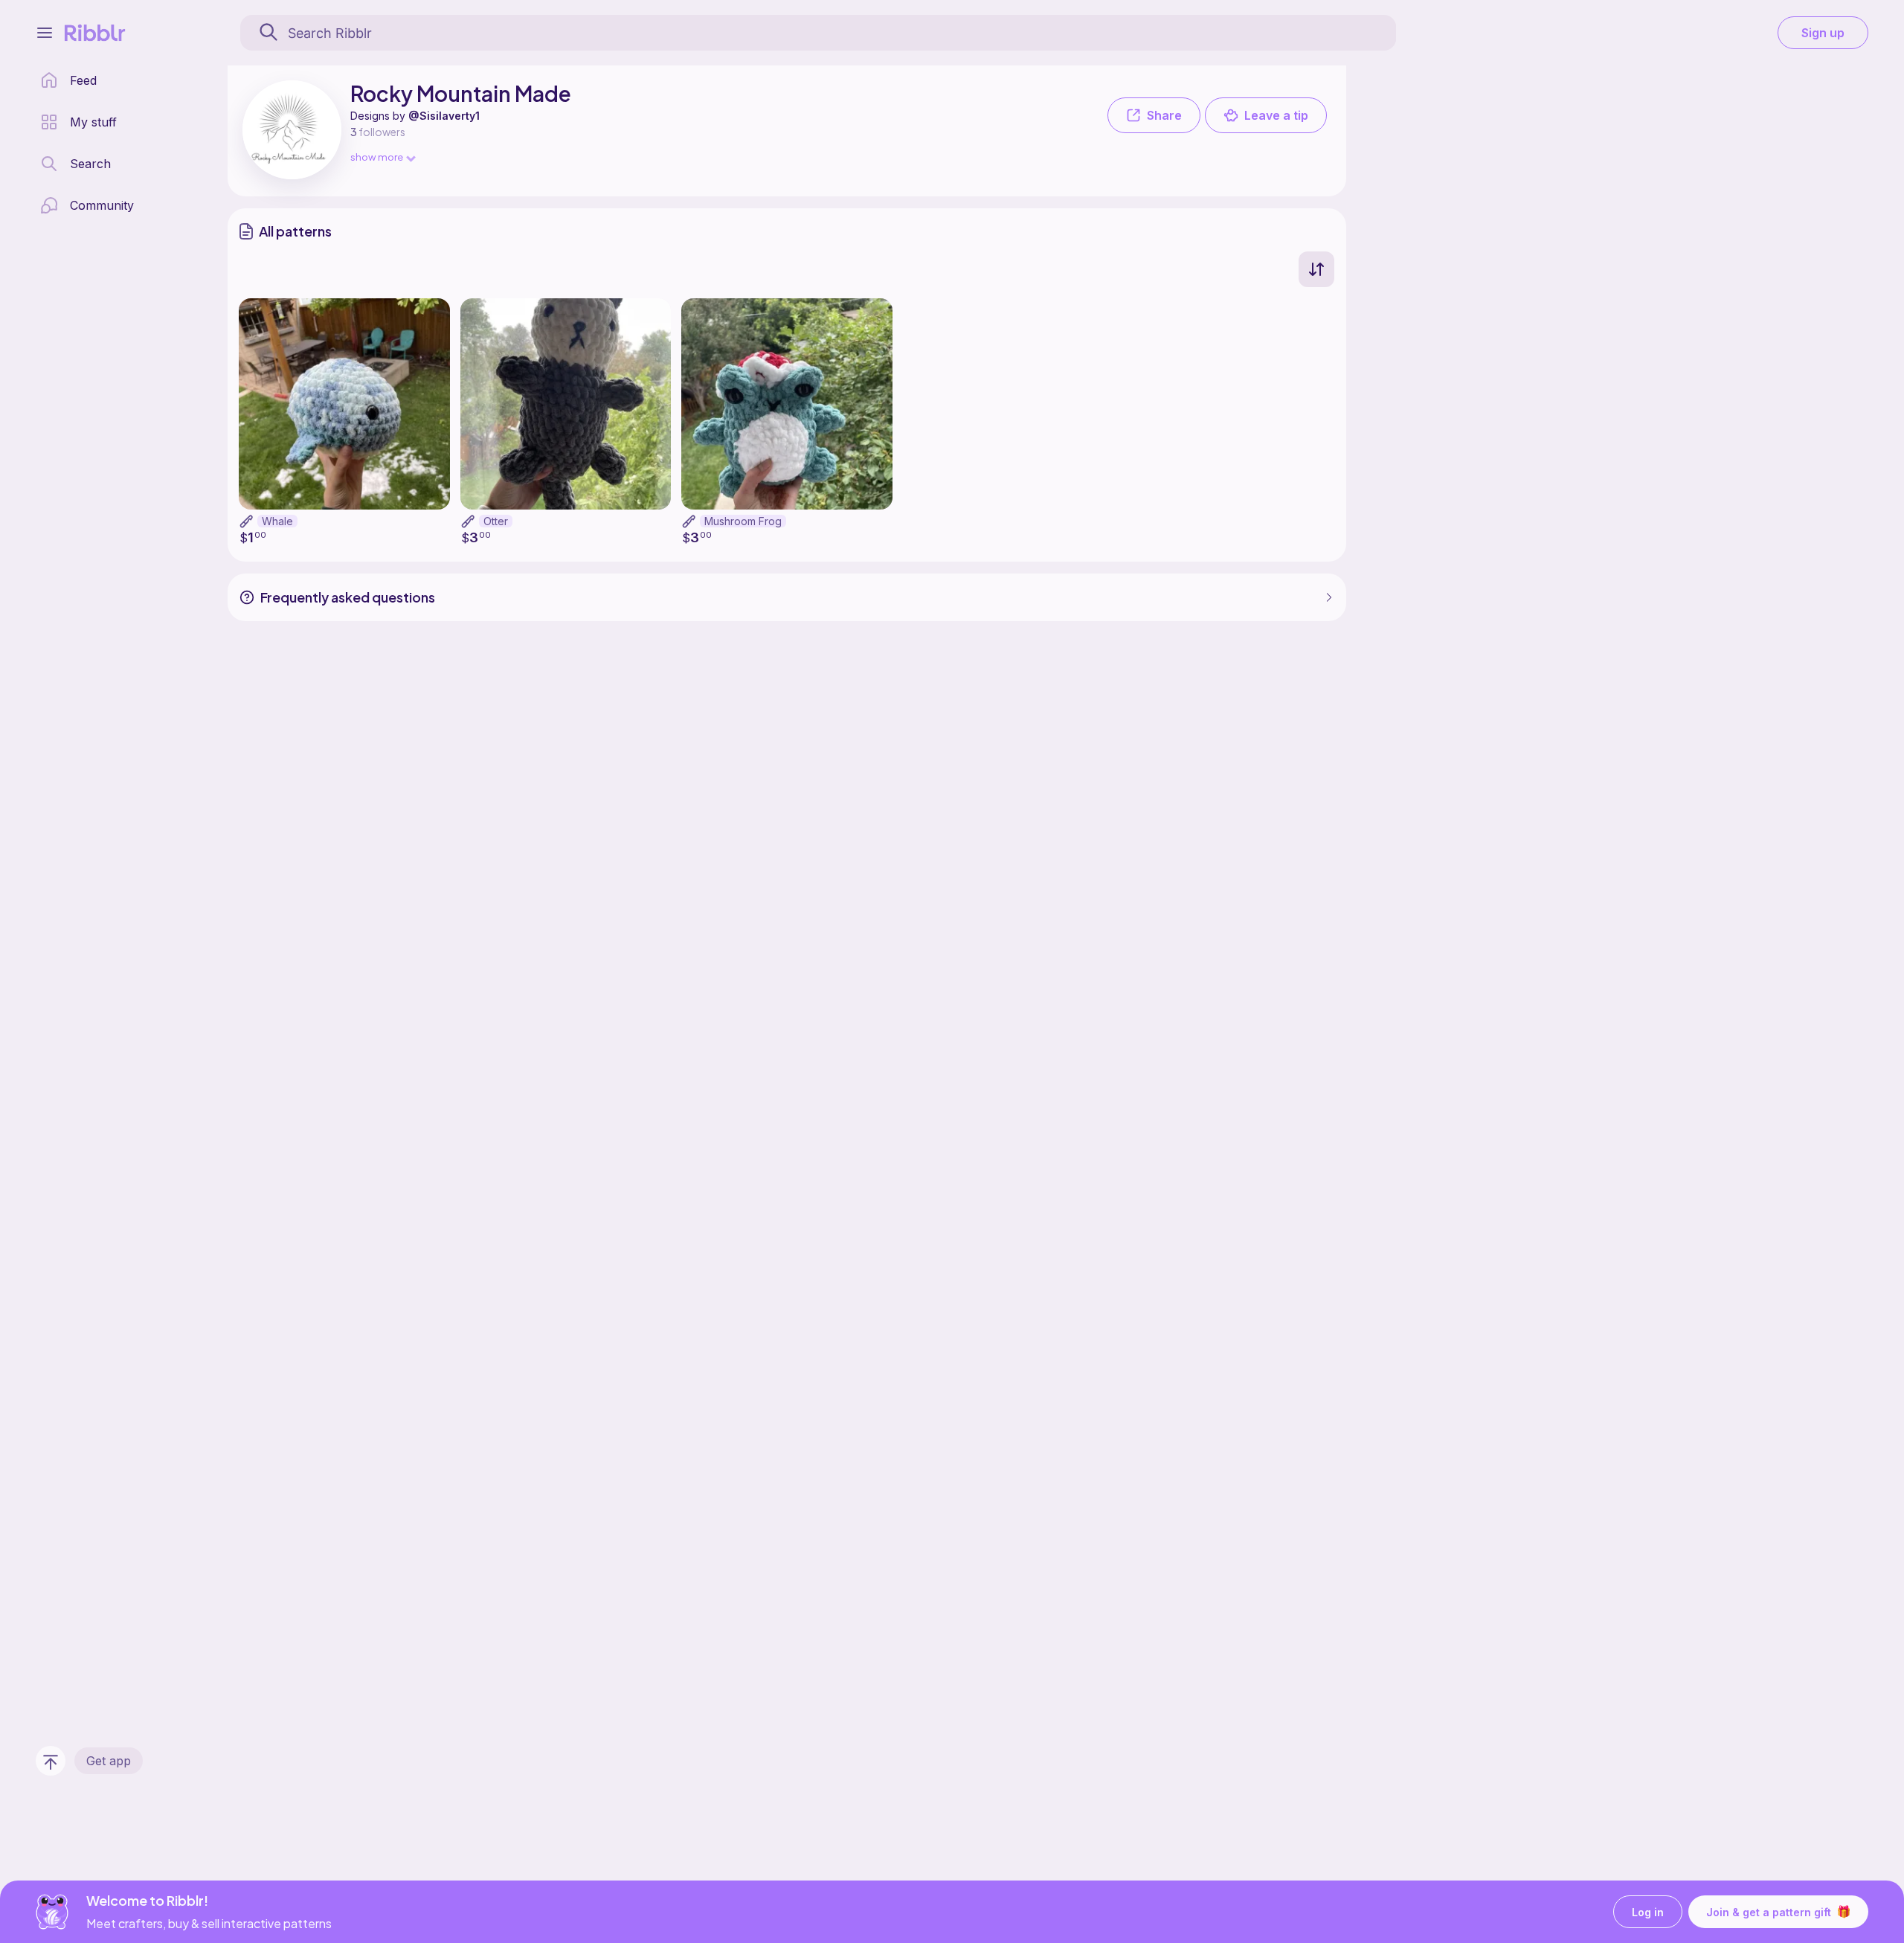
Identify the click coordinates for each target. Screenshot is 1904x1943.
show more (377, 157)
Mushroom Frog (743, 521)
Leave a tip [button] (1276, 115)
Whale (277, 521)
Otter (496, 521)
